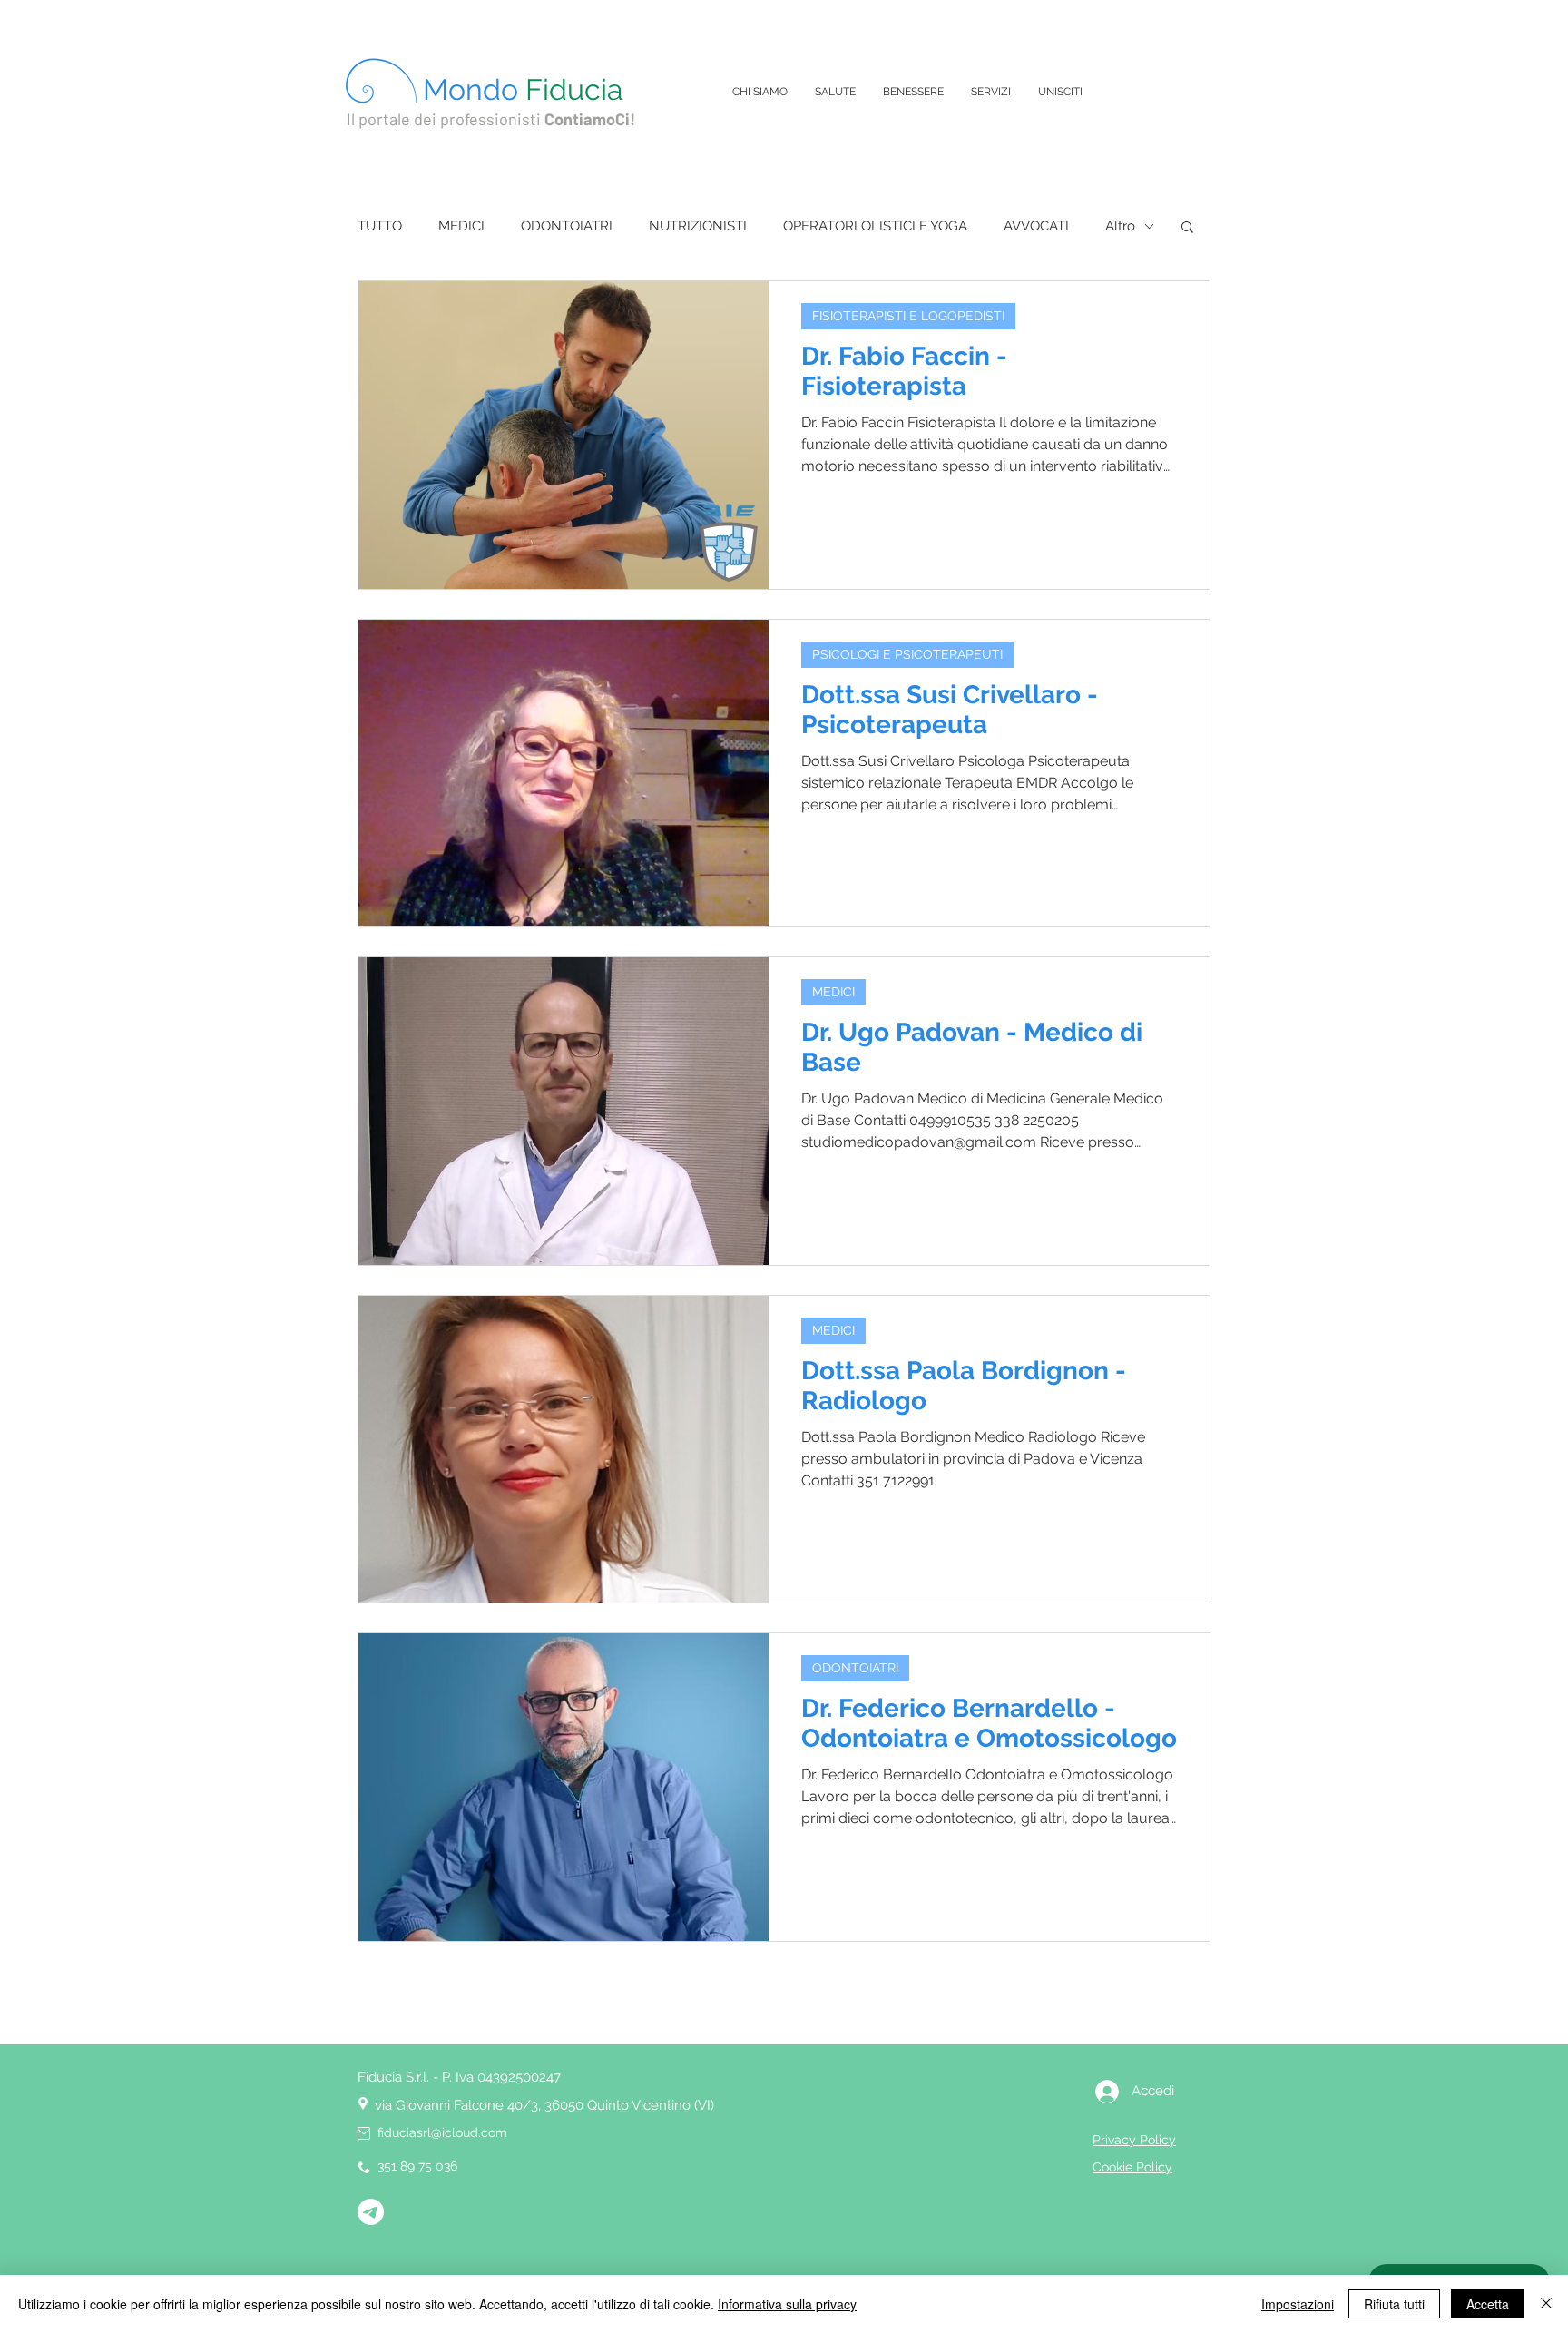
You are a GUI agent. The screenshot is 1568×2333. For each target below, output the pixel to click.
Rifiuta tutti (1394, 2304)
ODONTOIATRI (567, 226)
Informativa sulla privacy (787, 2304)
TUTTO (380, 226)
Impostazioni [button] (1298, 2304)
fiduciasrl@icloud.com (442, 2132)
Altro (1120, 226)
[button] (1187, 228)
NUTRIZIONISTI (698, 226)
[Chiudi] (1546, 2304)
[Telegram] (371, 2212)
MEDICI (461, 226)
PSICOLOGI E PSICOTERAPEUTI (907, 654)
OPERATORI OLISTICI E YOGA (875, 226)
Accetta (1488, 2304)
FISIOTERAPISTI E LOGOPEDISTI (908, 316)
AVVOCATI (1036, 226)
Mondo (523, 89)
